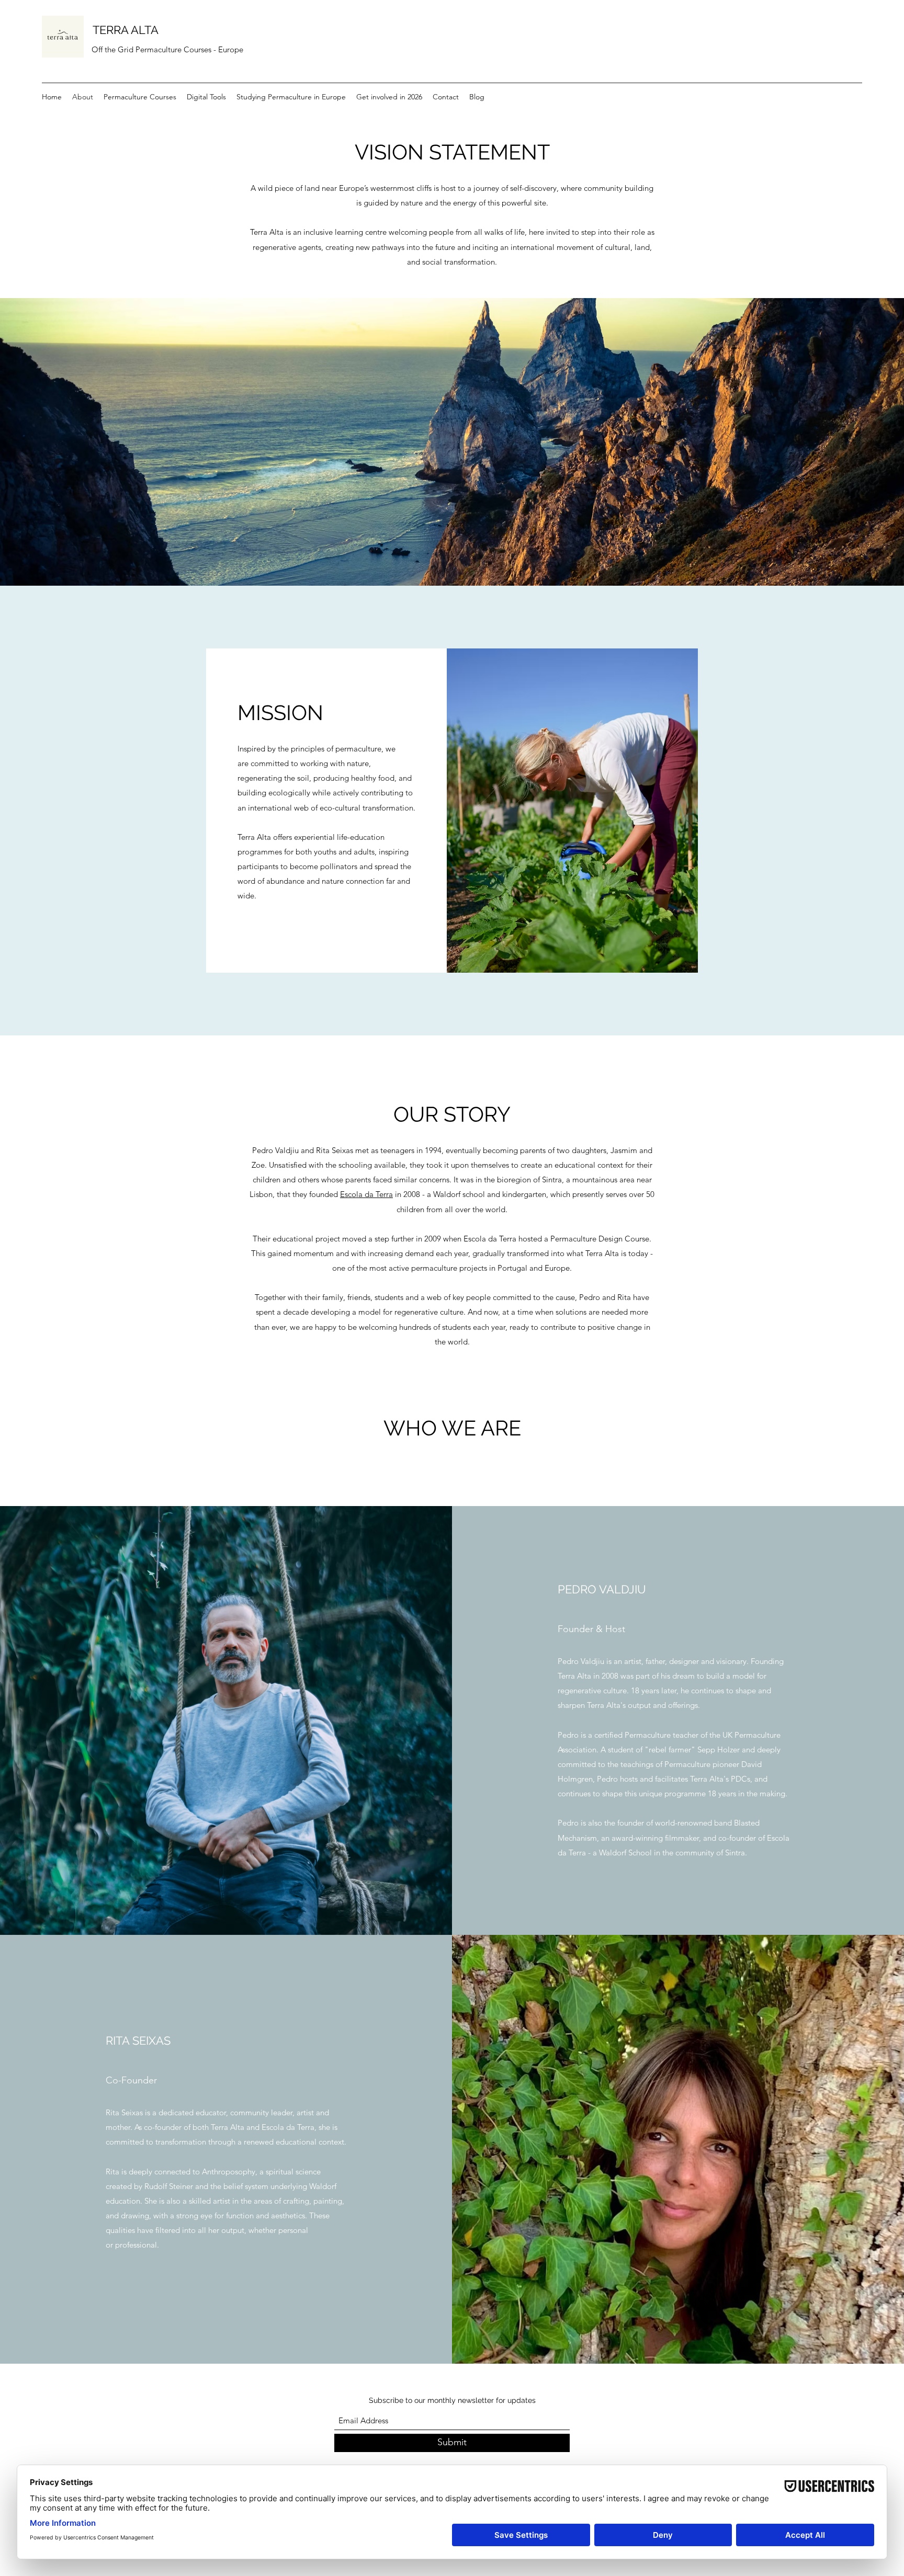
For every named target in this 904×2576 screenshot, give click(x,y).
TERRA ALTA (126, 30)
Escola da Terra (366, 1194)
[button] (206, 97)
